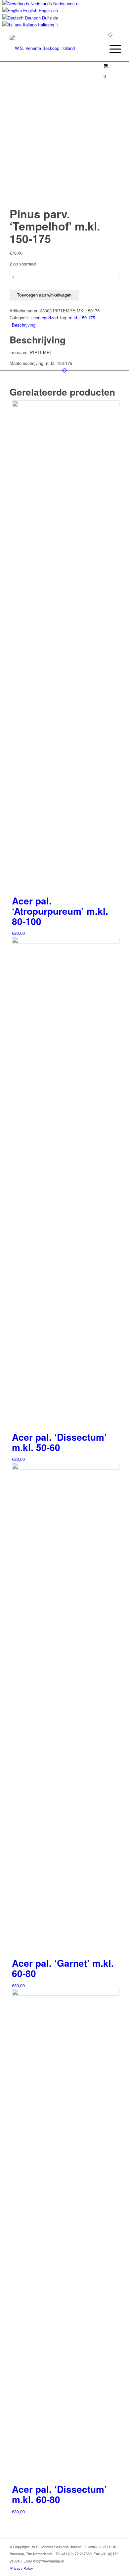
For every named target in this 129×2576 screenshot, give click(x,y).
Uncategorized (44, 318)
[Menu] (110, 49)
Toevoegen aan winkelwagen (44, 295)
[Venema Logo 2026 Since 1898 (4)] (53, 48)
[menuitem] (110, 49)
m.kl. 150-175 (82, 318)
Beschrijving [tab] (24, 325)
